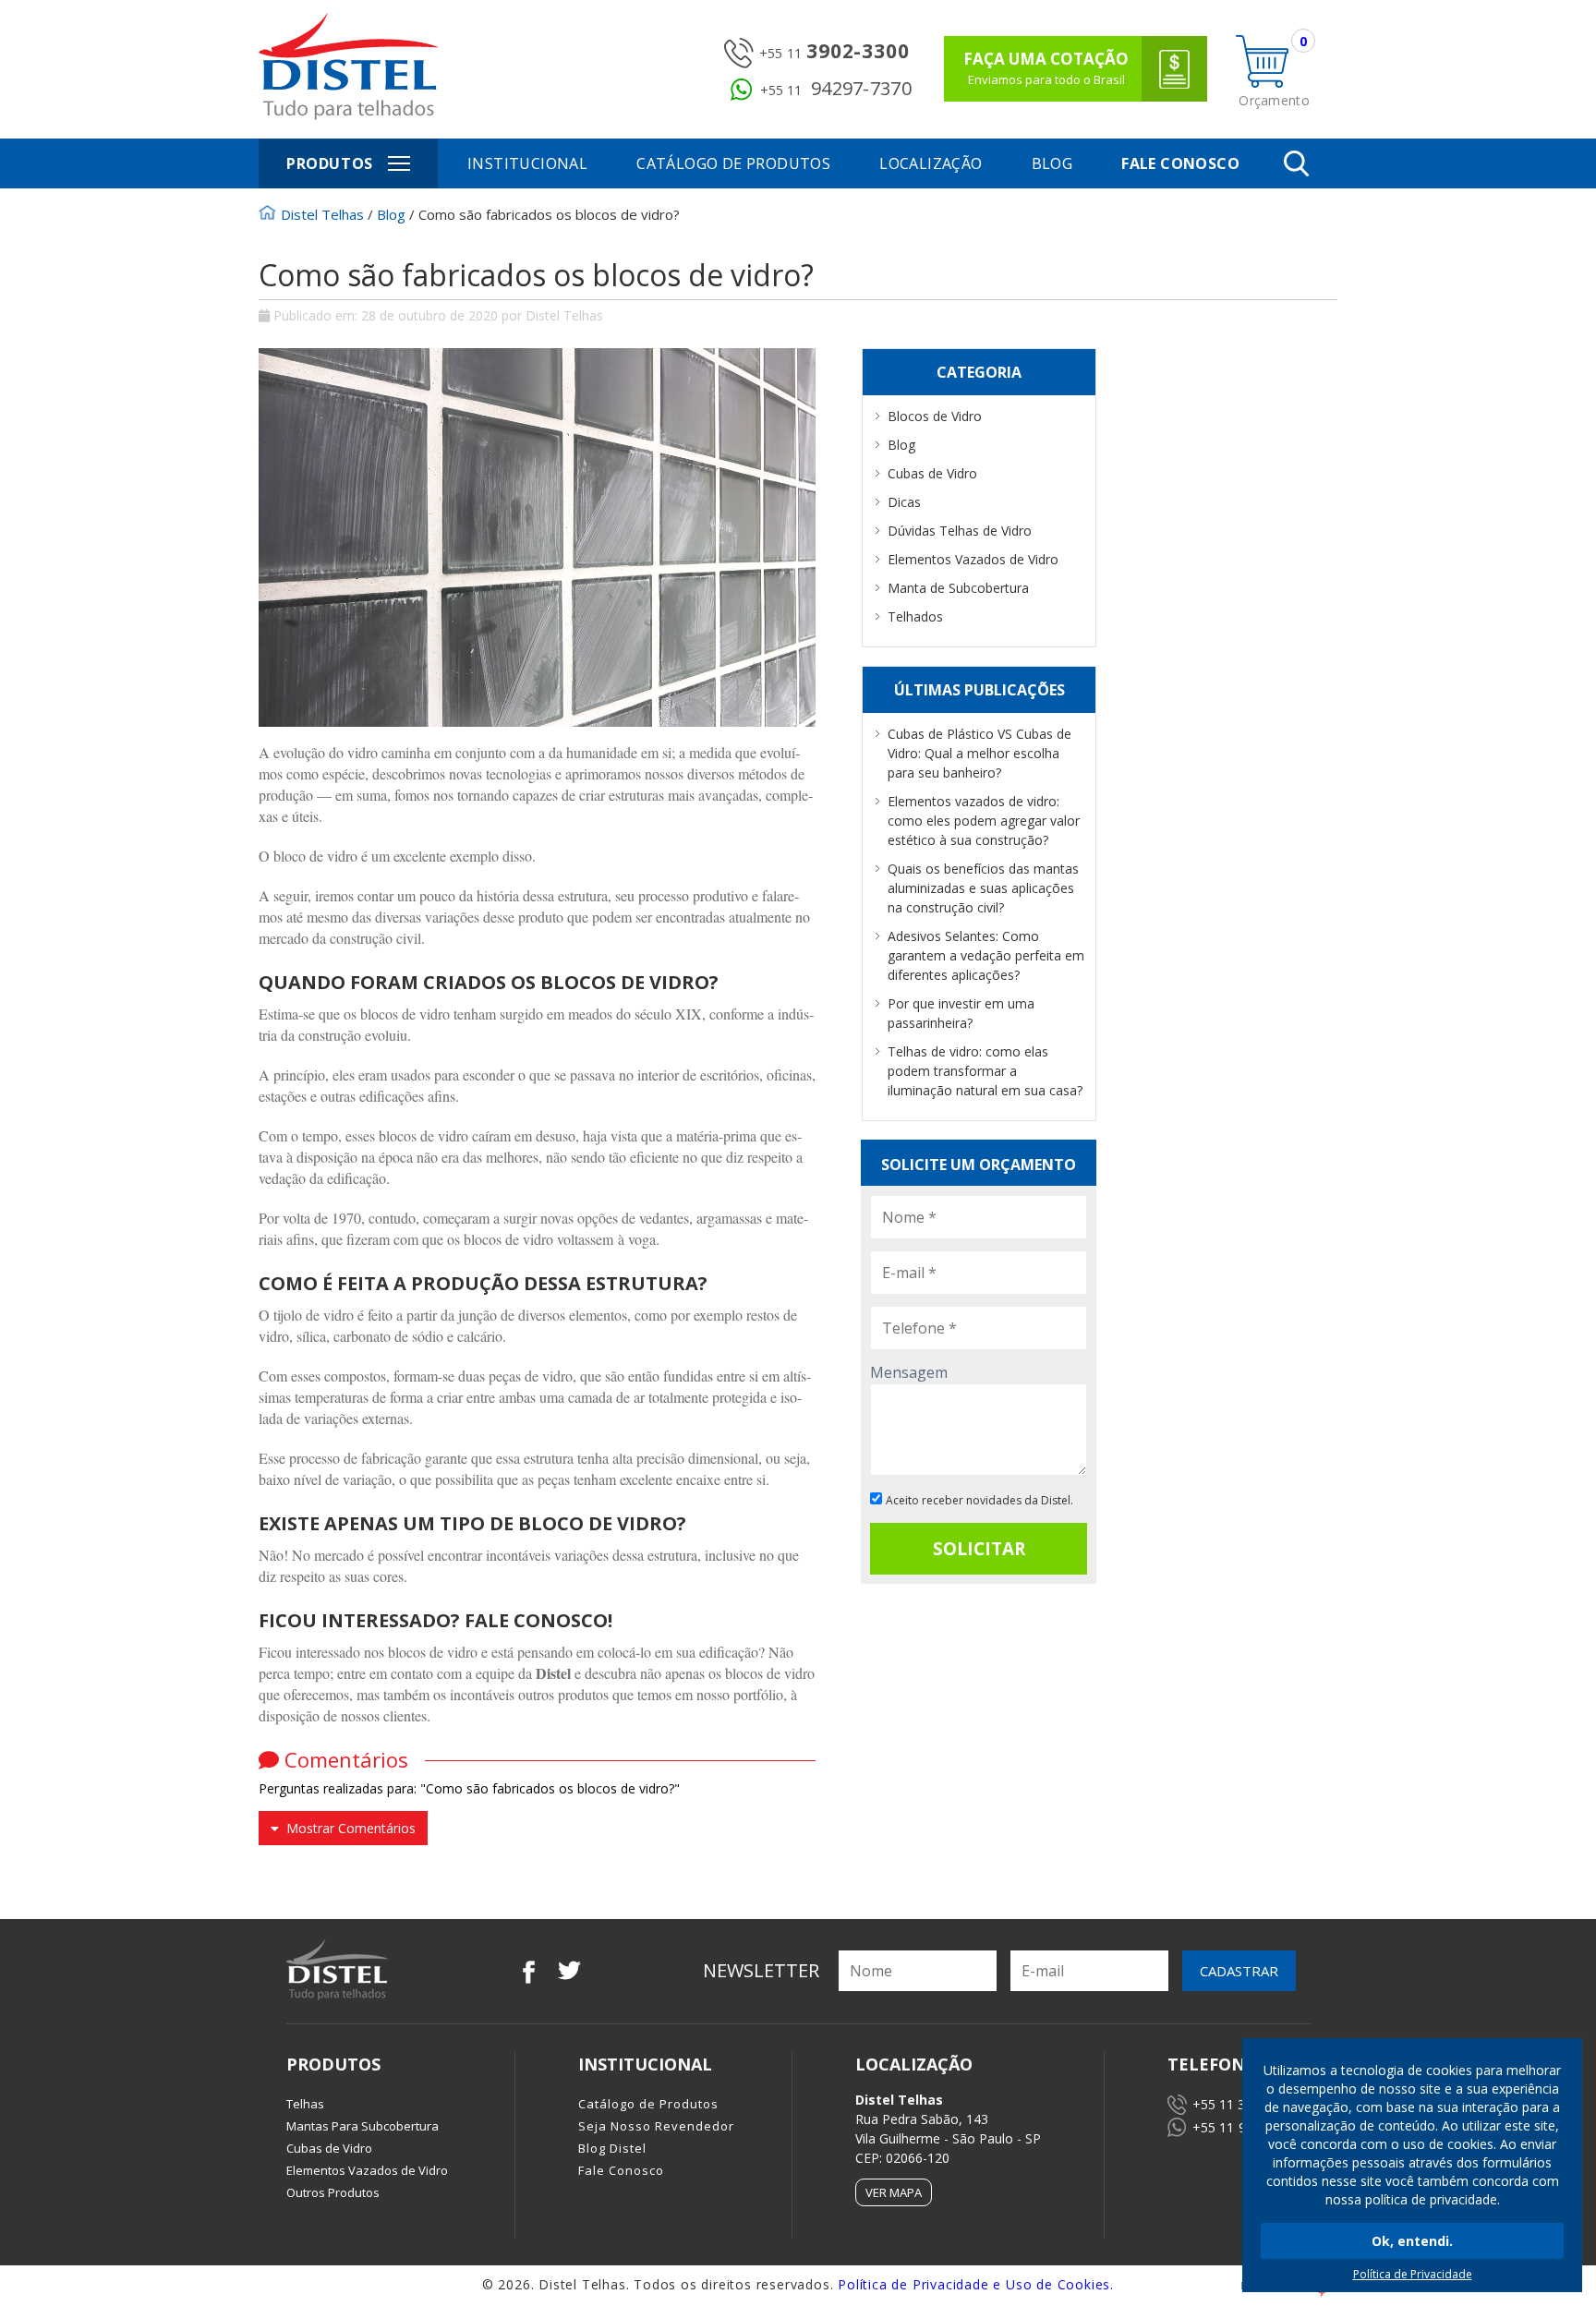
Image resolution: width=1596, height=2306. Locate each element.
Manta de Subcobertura (958, 588)
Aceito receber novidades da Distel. (979, 1500)
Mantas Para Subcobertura (363, 2126)
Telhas (305, 2104)
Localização (931, 163)
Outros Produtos (333, 2192)
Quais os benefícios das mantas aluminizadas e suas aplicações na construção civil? (983, 888)
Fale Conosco (1180, 163)
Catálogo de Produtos (733, 163)
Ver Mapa (894, 2192)
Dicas (904, 502)
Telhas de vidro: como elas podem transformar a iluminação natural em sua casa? (985, 1071)
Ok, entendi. (1412, 2241)
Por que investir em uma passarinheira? (961, 1013)
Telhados (915, 616)
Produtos (330, 163)
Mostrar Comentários (347, 1828)
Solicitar (979, 1549)
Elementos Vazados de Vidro (973, 559)
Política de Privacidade (1413, 2274)
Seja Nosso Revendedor (656, 2126)
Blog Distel (612, 2148)
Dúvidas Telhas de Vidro (960, 531)
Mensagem (909, 1372)
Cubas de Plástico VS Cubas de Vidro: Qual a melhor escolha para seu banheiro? (979, 753)
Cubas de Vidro (932, 473)
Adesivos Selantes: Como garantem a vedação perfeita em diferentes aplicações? (986, 955)
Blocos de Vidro (935, 416)
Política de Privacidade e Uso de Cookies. (976, 2284)
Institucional (527, 163)
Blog (1052, 163)
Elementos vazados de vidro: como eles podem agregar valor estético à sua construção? (984, 821)
